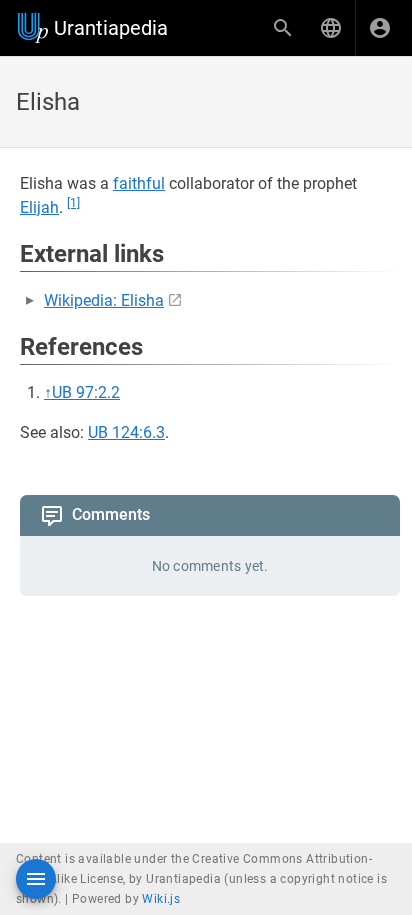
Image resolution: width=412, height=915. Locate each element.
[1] (73, 203)
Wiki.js (161, 899)
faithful (139, 183)
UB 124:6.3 (126, 432)
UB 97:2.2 (86, 392)
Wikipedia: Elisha (104, 300)
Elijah (39, 207)
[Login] (380, 28)
